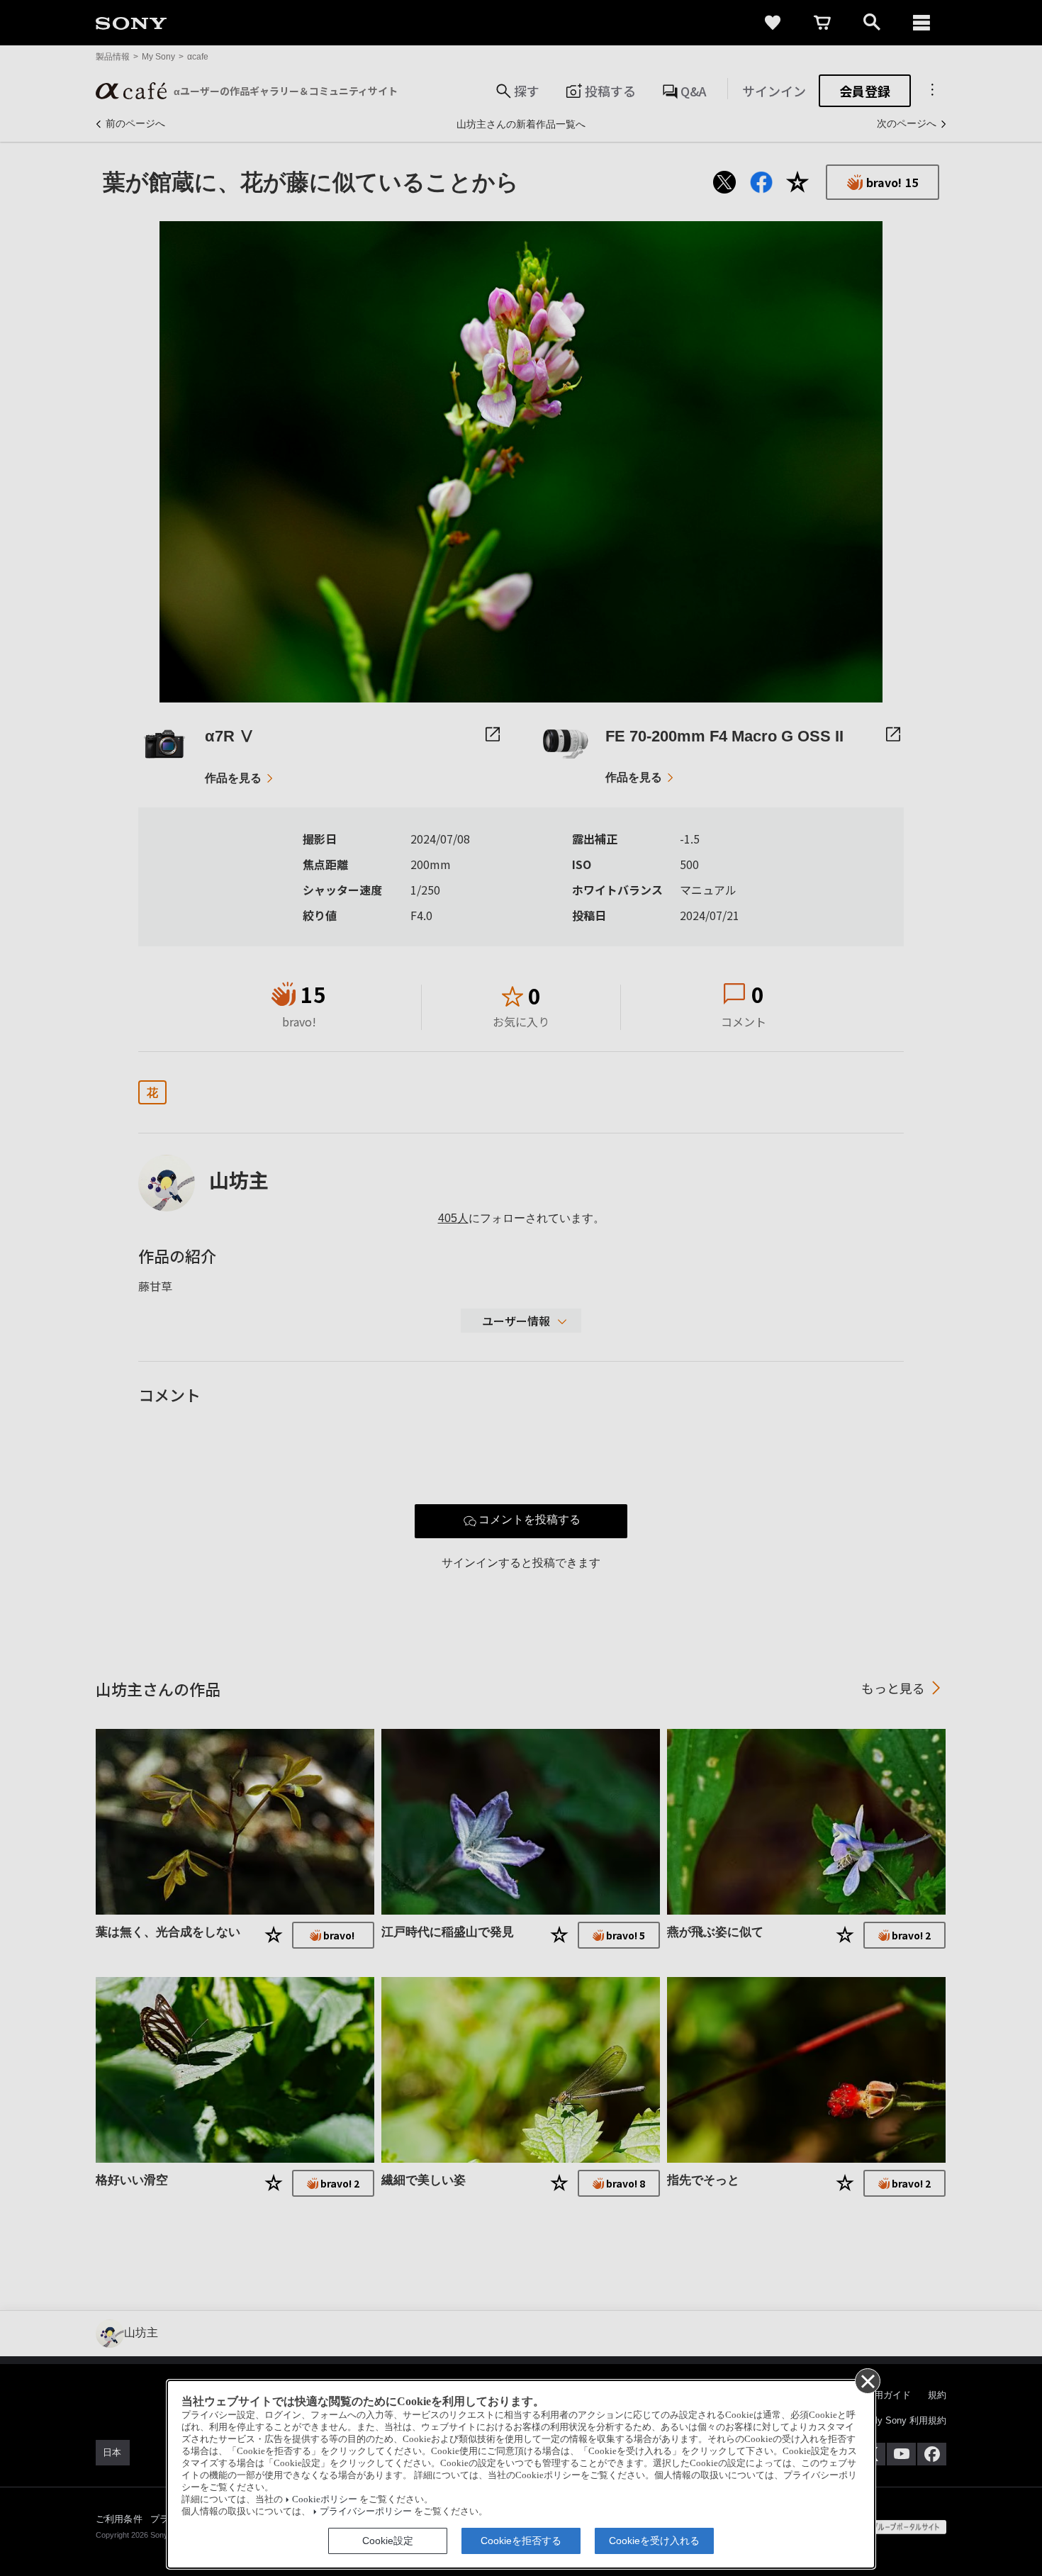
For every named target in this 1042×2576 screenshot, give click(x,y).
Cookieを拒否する (521, 2541)
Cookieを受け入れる (654, 2541)
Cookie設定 (388, 2541)
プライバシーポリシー (366, 2511)
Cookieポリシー (325, 2499)
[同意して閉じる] (867, 2380)
